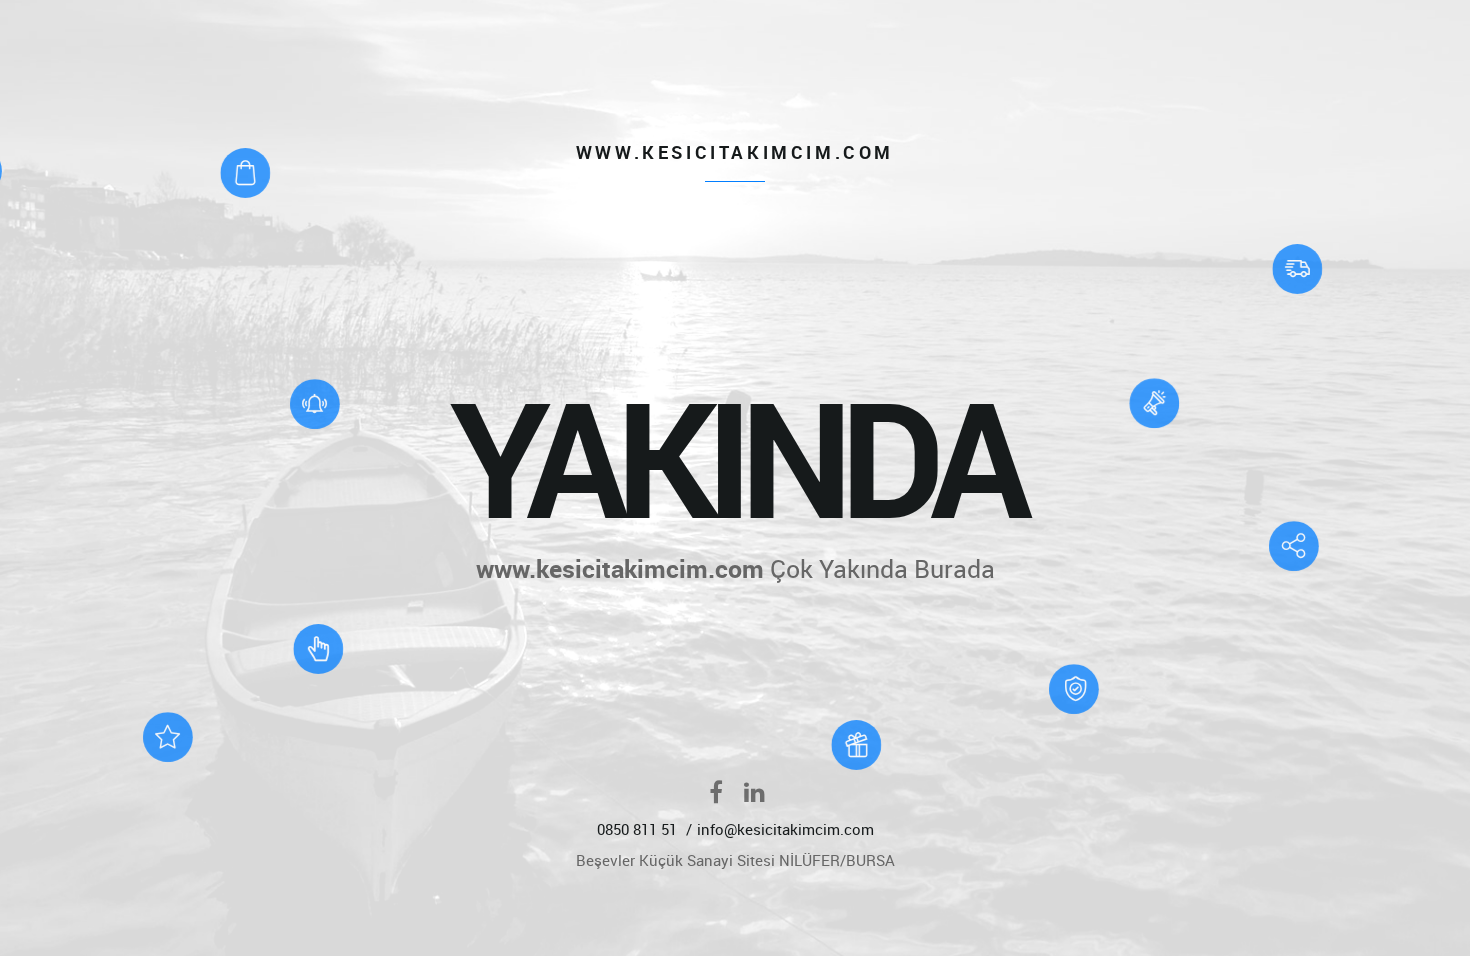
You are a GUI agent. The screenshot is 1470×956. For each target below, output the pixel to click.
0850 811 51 (639, 829)
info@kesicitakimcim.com (785, 829)
